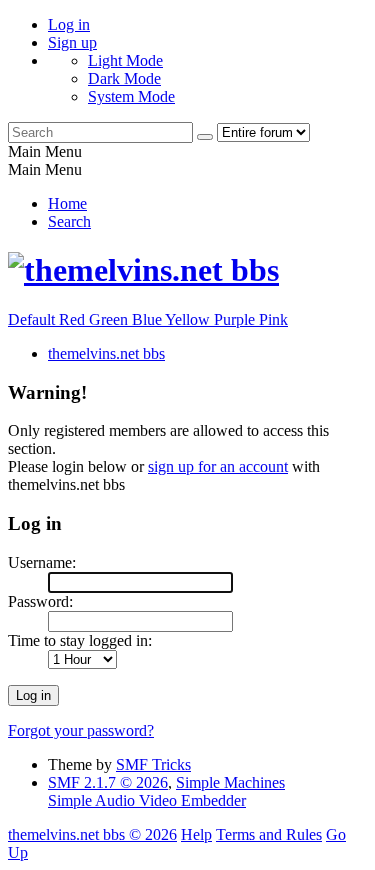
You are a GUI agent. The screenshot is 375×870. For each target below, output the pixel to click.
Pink (273, 319)
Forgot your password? (81, 730)
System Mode (131, 96)
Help (196, 834)
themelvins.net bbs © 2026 (92, 834)
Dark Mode (124, 78)
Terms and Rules (269, 834)
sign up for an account (218, 466)
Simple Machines (230, 782)
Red (74, 319)
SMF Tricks (153, 764)
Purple (236, 319)
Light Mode (125, 60)
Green (110, 319)
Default (33, 319)
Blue (148, 319)
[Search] (205, 137)
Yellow (189, 319)
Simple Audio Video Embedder (147, 800)
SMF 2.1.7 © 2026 (108, 782)
